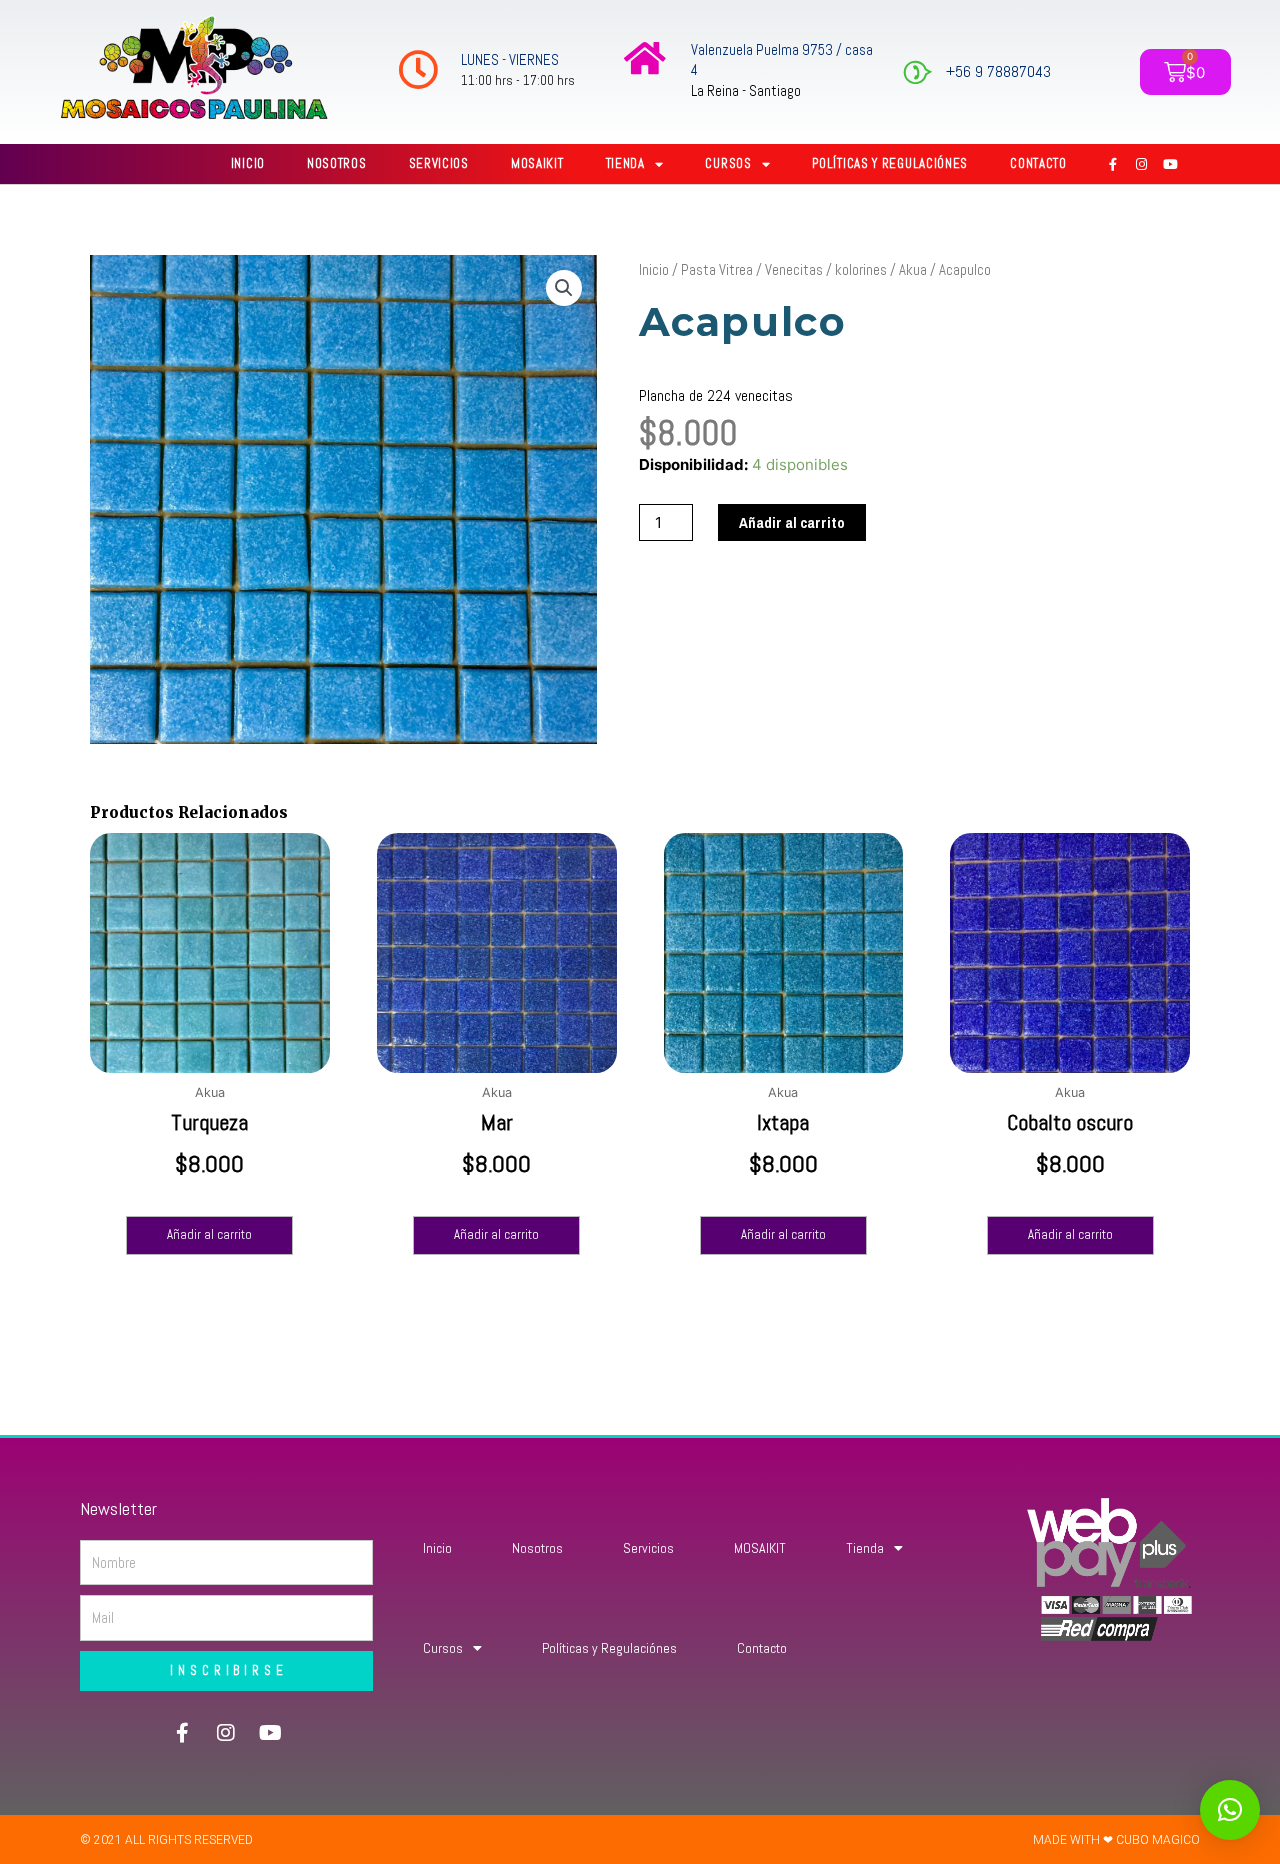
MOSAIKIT (537, 163)
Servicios (439, 163)
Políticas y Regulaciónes (890, 163)
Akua (913, 269)
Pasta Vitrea (717, 269)
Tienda (625, 163)
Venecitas (794, 269)
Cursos (728, 163)
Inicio (248, 163)
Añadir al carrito (792, 522)
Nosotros (337, 163)
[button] (564, 288)
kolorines (861, 269)
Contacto (1038, 163)
